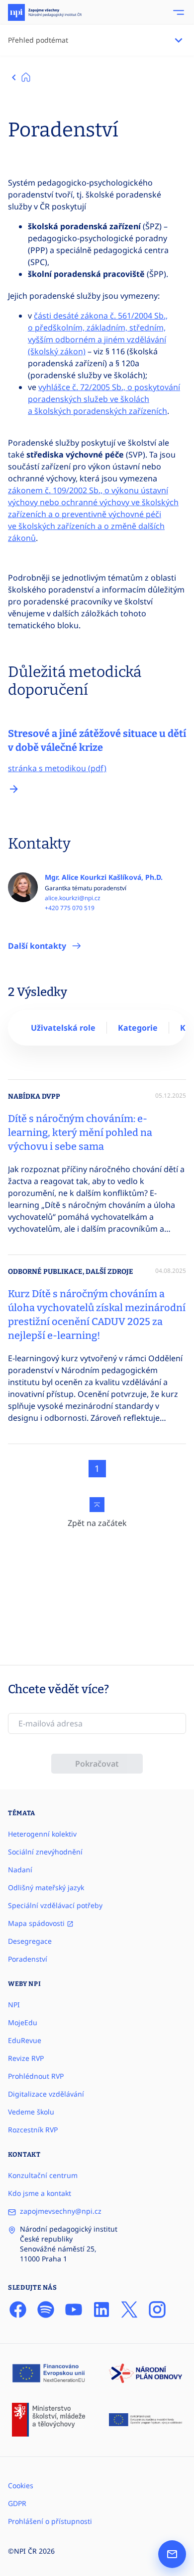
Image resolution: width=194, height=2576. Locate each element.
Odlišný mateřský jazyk (46, 1887)
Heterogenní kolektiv (42, 1834)
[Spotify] (46, 2310)
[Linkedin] (101, 2310)
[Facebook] (18, 2310)
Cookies (21, 2485)
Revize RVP (26, 2058)
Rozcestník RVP (33, 2130)
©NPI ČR (22, 2551)
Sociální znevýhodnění (45, 1852)
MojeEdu (23, 2022)
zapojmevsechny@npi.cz (61, 2211)
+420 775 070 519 (70, 908)
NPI (14, 2005)
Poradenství (28, 1959)
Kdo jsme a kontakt (40, 2193)
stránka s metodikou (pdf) (57, 768)
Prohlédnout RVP (36, 2076)
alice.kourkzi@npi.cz (73, 898)
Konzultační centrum (43, 2175)
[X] (129, 2310)
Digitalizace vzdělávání (46, 2094)
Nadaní (20, 1870)
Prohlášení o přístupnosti (50, 2521)
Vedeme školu (31, 2112)
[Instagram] (157, 2310)
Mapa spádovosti (37, 1923)
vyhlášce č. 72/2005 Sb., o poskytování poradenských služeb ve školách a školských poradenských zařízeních (104, 399)
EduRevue (25, 2040)
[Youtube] (74, 2310)
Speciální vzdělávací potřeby (55, 1905)
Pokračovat (97, 1764)
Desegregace (30, 1941)
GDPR (17, 2503)
